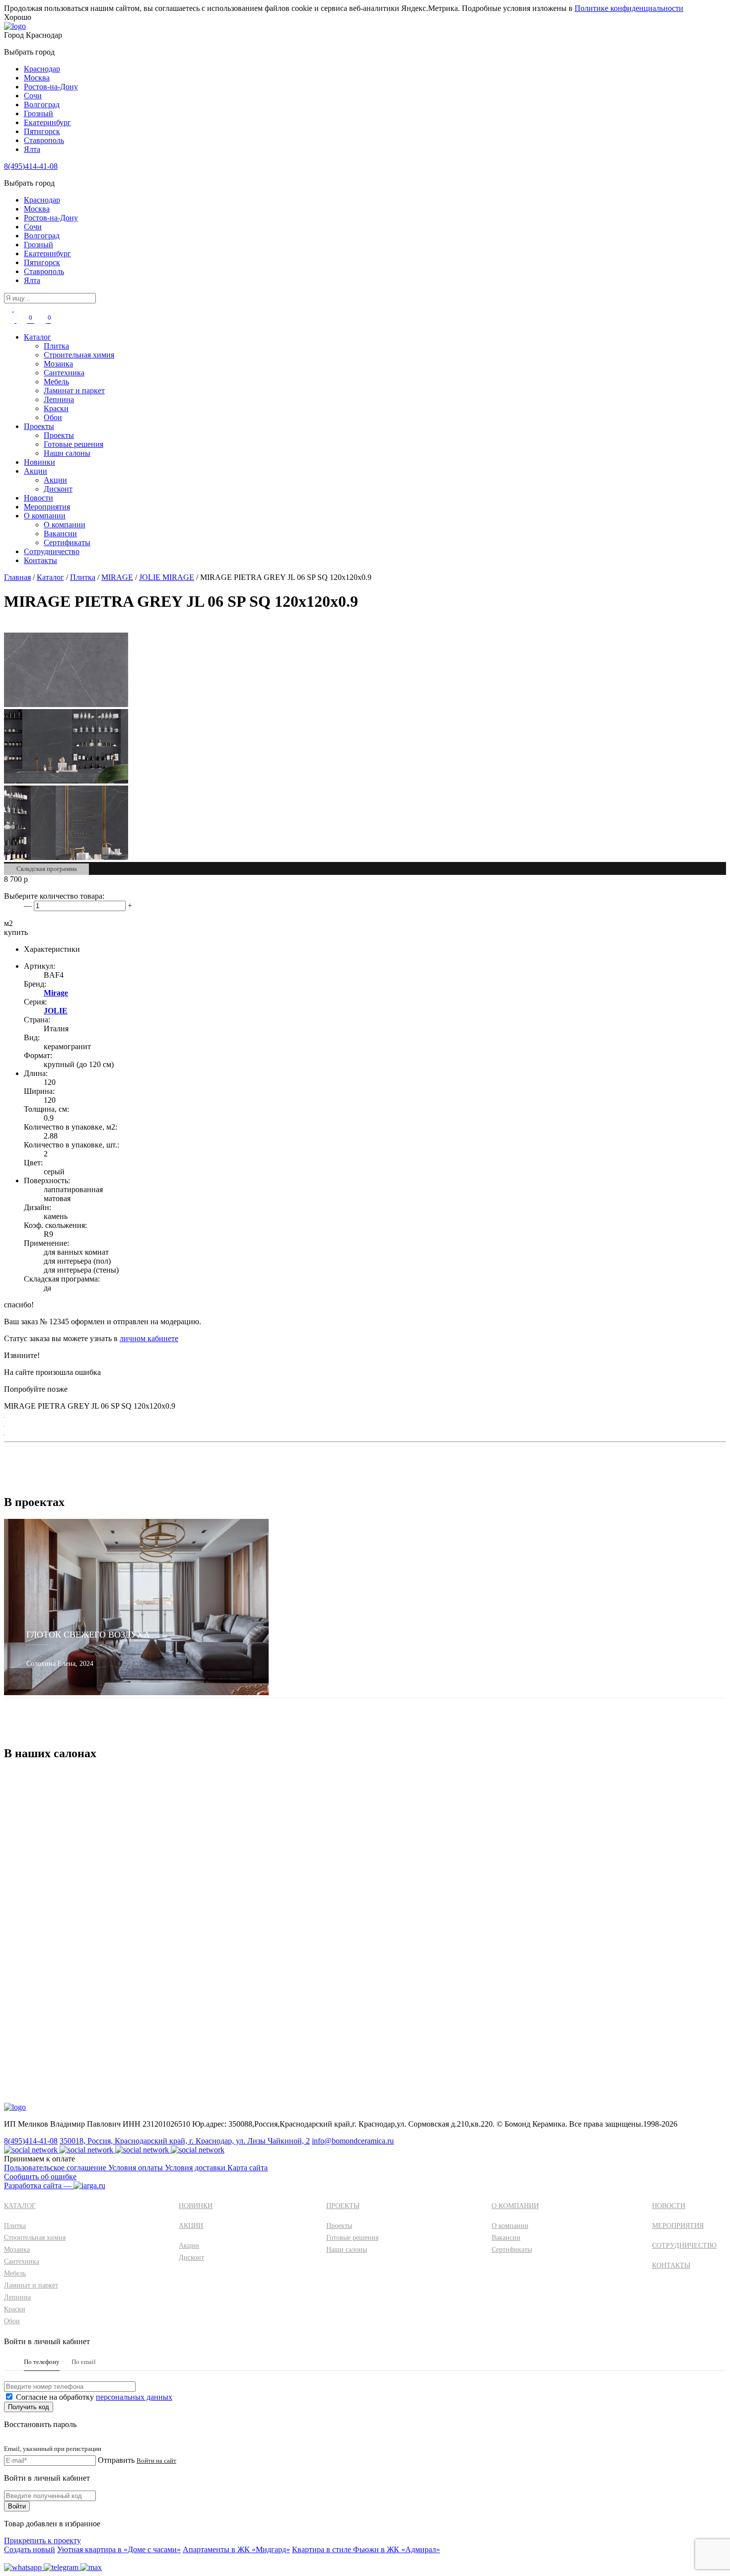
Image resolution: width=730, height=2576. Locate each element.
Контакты (40, 560)
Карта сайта (248, 2168)
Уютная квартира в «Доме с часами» (119, 2549)
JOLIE (56, 1011)
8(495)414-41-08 (31, 166)
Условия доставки (196, 2168)
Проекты (39, 426)
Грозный (38, 113)
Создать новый (30, 2549)
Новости (38, 498)
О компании (45, 516)
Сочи (33, 96)
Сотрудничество (52, 551)
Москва (37, 78)
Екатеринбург (47, 122)
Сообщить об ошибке (40, 2177)
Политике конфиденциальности (629, 8)
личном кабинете (149, 1338)
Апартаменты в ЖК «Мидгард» (236, 2549)
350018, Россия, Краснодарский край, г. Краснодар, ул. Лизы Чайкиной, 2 (185, 2141)
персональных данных (134, 2397)
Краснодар (42, 69)
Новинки (39, 462)
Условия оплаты (137, 2168)
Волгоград (42, 105)
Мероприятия (47, 507)
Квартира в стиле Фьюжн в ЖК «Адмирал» (366, 2549)
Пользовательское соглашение (56, 2168)
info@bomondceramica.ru (353, 2141)
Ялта (32, 149)
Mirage (56, 993)
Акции (36, 471)
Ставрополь (44, 140)
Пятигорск (42, 131)
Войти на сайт (156, 2461)
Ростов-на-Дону (51, 87)
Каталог (37, 337)
